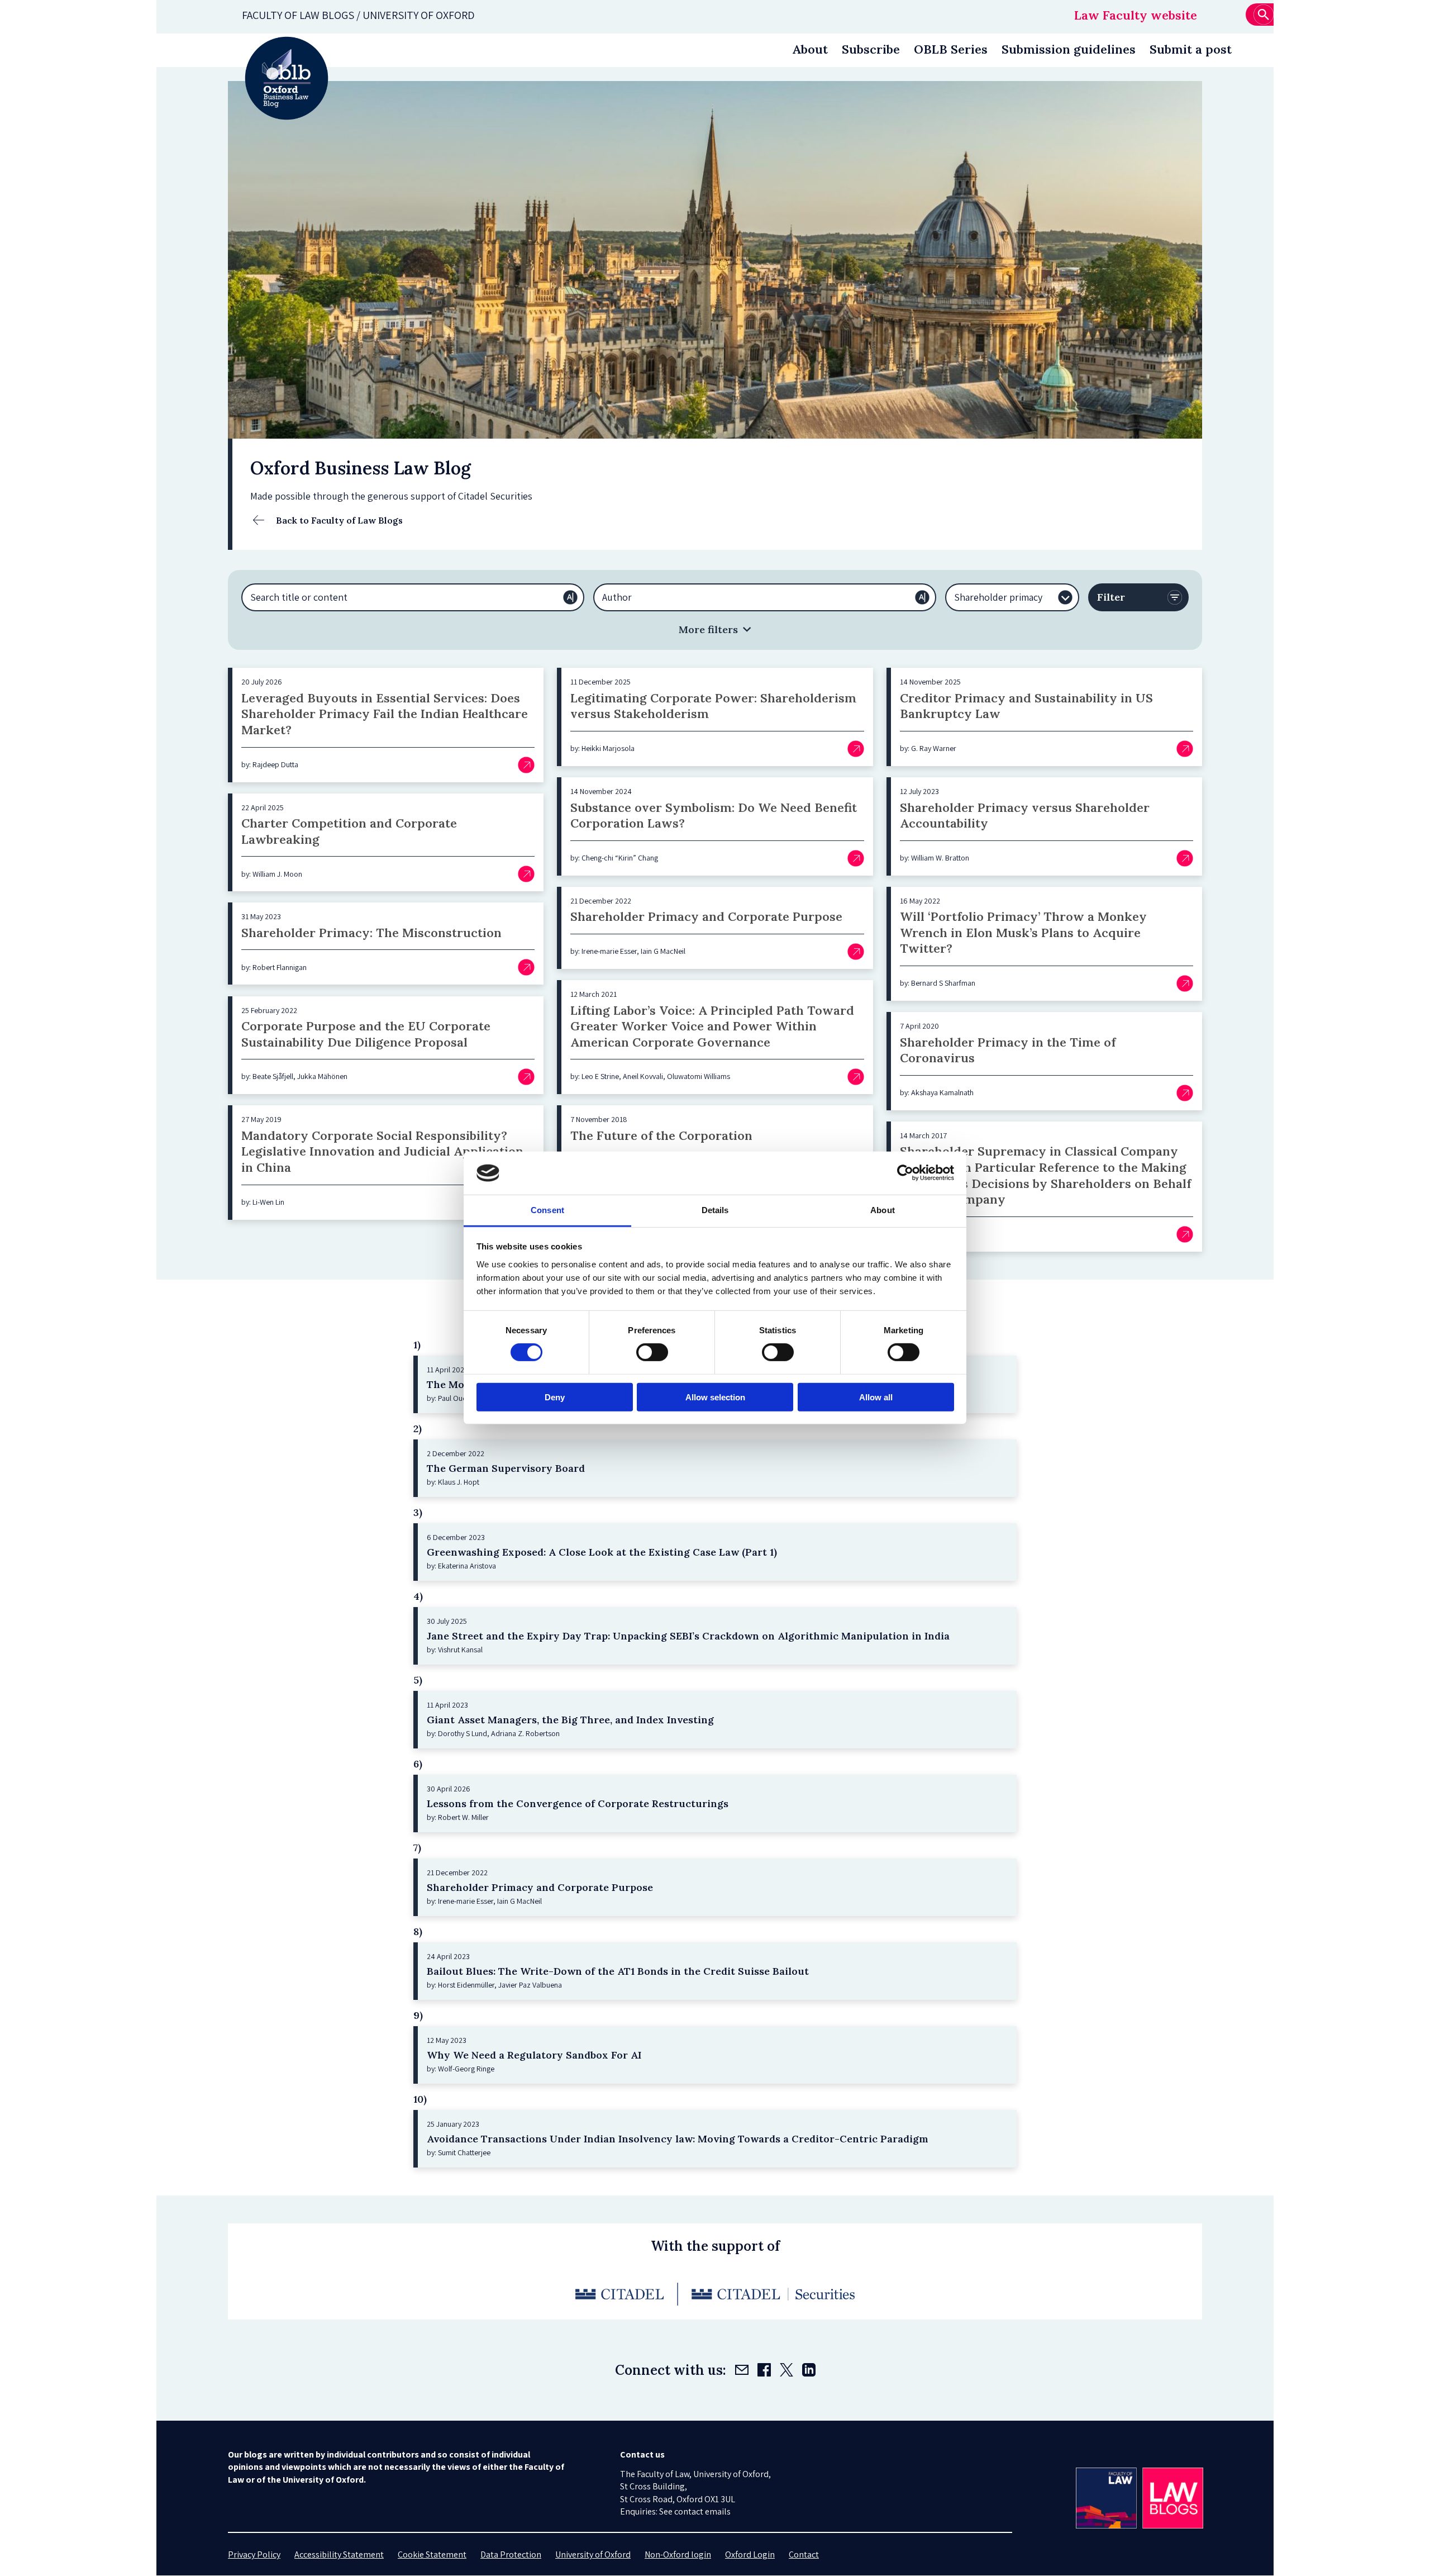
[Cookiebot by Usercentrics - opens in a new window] (905, 1173)
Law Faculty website (1136, 15)
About (810, 49)
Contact (804, 2554)
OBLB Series (951, 49)
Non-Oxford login (678, 2554)
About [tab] (883, 1210)
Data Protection (511, 2554)
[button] (715, 629)
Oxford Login (750, 2554)
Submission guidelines (1069, 49)
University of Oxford (593, 2554)
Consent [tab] (547, 1210)
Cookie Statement (432, 2554)
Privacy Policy (254, 2554)
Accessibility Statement (339, 2554)
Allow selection (715, 1397)
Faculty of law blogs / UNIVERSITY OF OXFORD (358, 15)
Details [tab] (715, 1210)
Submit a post (1191, 49)
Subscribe (871, 49)
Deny (555, 1397)
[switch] (652, 1352)
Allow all (876, 1397)
